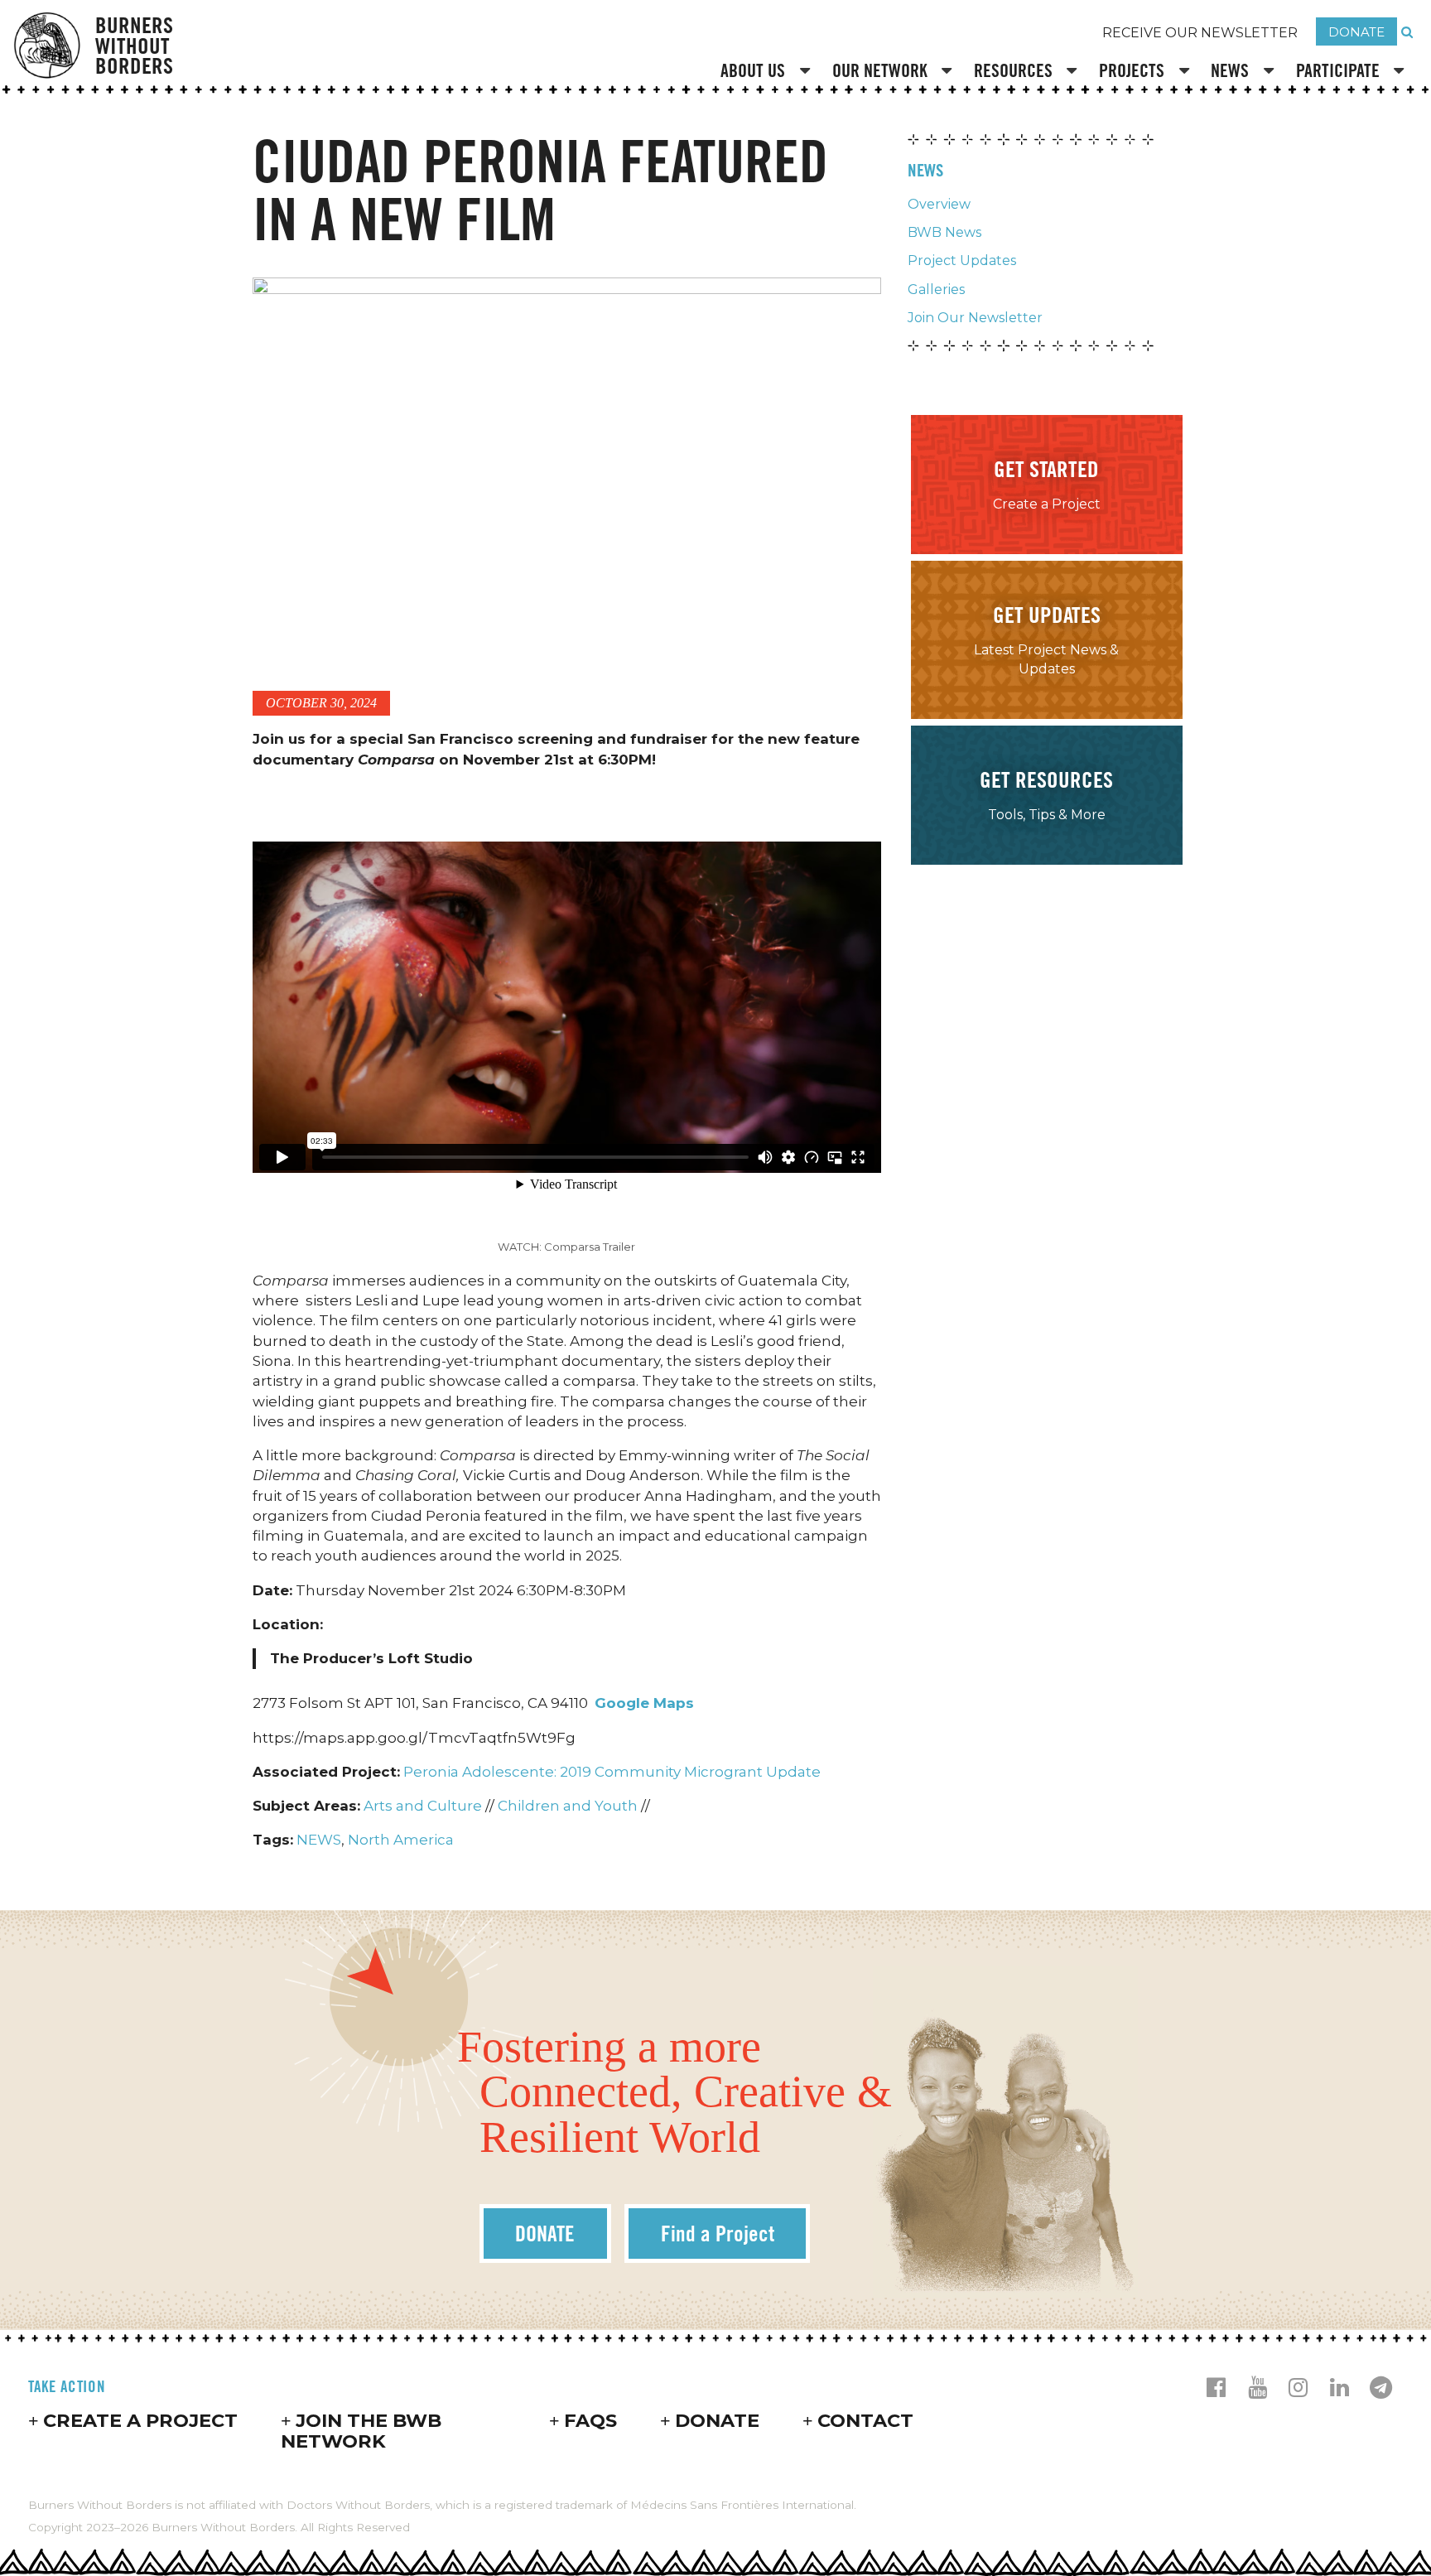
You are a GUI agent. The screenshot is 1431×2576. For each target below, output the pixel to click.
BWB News (944, 232)
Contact (865, 2420)
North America (401, 1840)
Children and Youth (568, 1806)
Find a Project (718, 2233)
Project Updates (962, 260)
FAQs (590, 2420)
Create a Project (140, 2420)
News (1230, 70)
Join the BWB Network (361, 2431)
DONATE (1356, 32)
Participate (1338, 70)
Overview (939, 204)
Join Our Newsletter (975, 318)
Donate (717, 2420)
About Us (753, 70)
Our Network (880, 70)
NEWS (319, 1840)
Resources (1013, 70)
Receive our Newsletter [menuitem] (1200, 33)
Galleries (936, 289)
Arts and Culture (423, 1806)
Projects (1132, 70)
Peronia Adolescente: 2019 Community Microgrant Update (612, 1772)
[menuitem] (768, 72)
